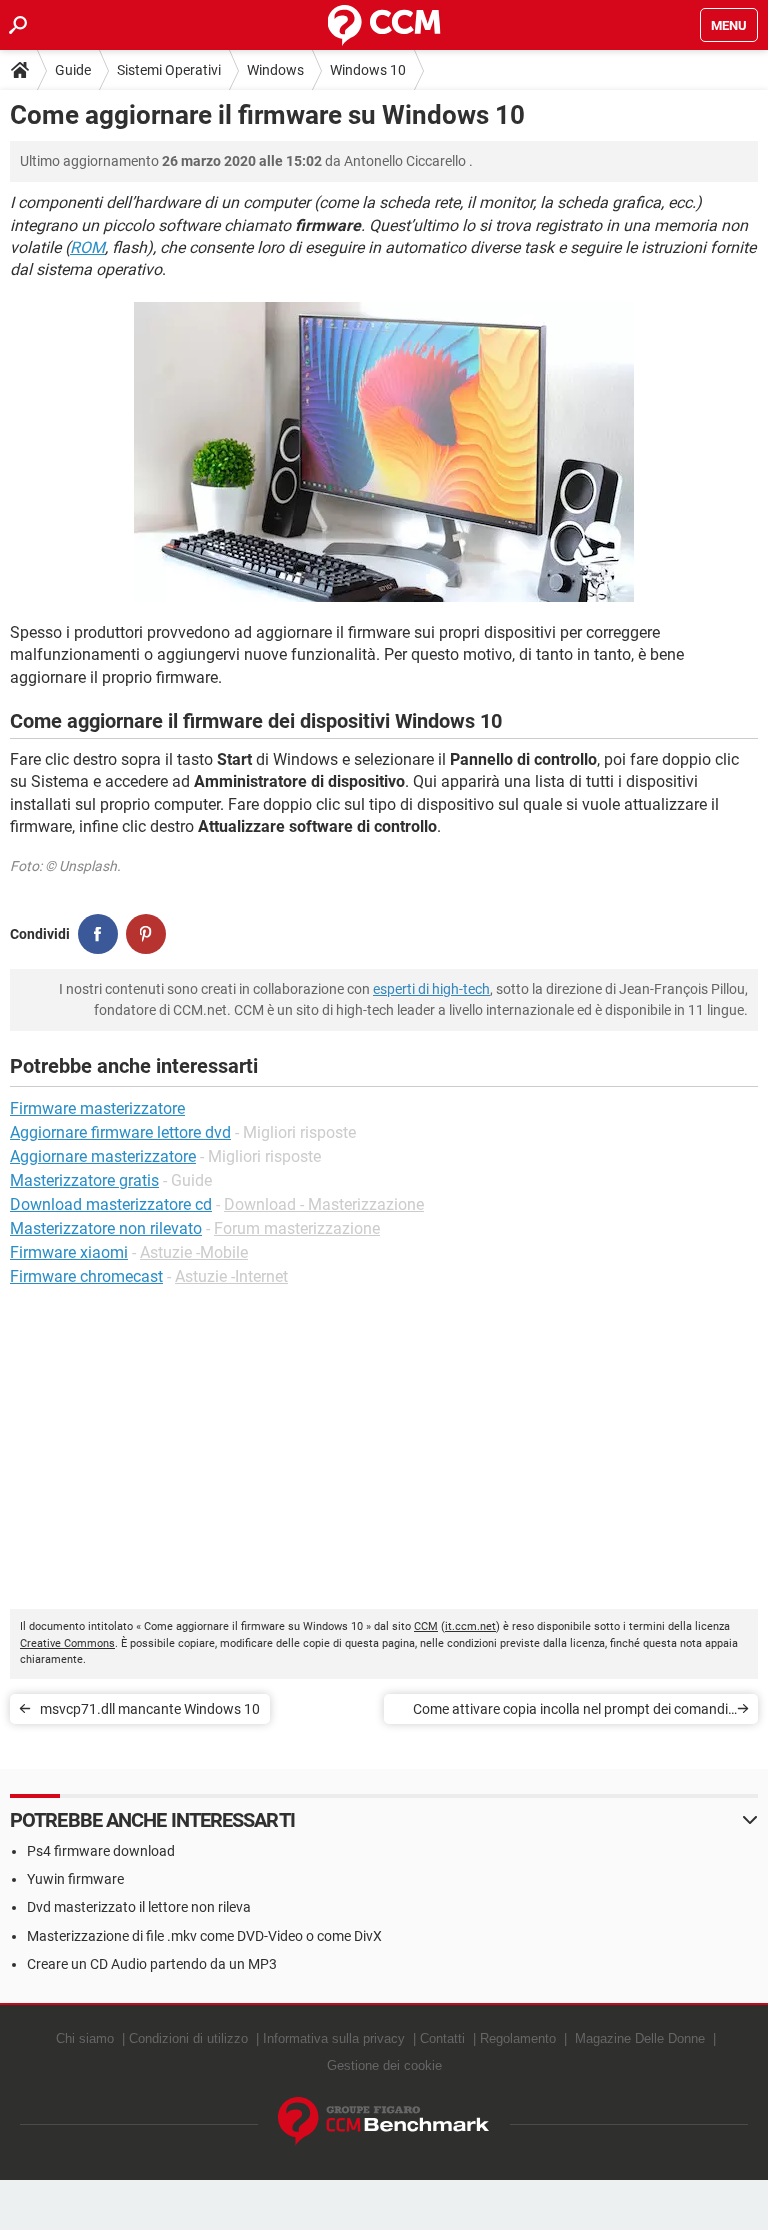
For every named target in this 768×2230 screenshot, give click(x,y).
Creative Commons (67, 1643)
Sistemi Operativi (169, 70)
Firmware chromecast (86, 1276)
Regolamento (518, 2038)
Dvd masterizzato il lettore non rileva (139, 1907)
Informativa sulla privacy (334, 2038)
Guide (73, 70)
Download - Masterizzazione (324, 1204)
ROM (87, 247)
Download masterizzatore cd (111, 1204)
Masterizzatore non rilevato (106, 1228)
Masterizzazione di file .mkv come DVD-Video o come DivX (204, 1936)
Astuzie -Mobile (194, 1252)
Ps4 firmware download (101, 1851)
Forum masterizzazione (297, 1228)
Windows (275, 70)
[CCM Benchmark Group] (384, 2121)
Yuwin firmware (75, 1879)
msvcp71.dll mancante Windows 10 (150, 1709)
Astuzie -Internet (231, 1276)
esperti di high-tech (431, 989)
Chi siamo (85, 2038)
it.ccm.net (470, 1626)
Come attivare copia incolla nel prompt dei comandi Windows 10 (570, 1712)
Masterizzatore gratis (84, 1180)
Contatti (442, 2038)
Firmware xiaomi (69, 1252)
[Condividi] (98, 934)
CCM (426, 1626)
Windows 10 (368, 70)
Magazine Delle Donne (640, 2038)
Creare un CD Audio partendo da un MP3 (152, 1964)
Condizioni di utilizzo (188, 2038)
